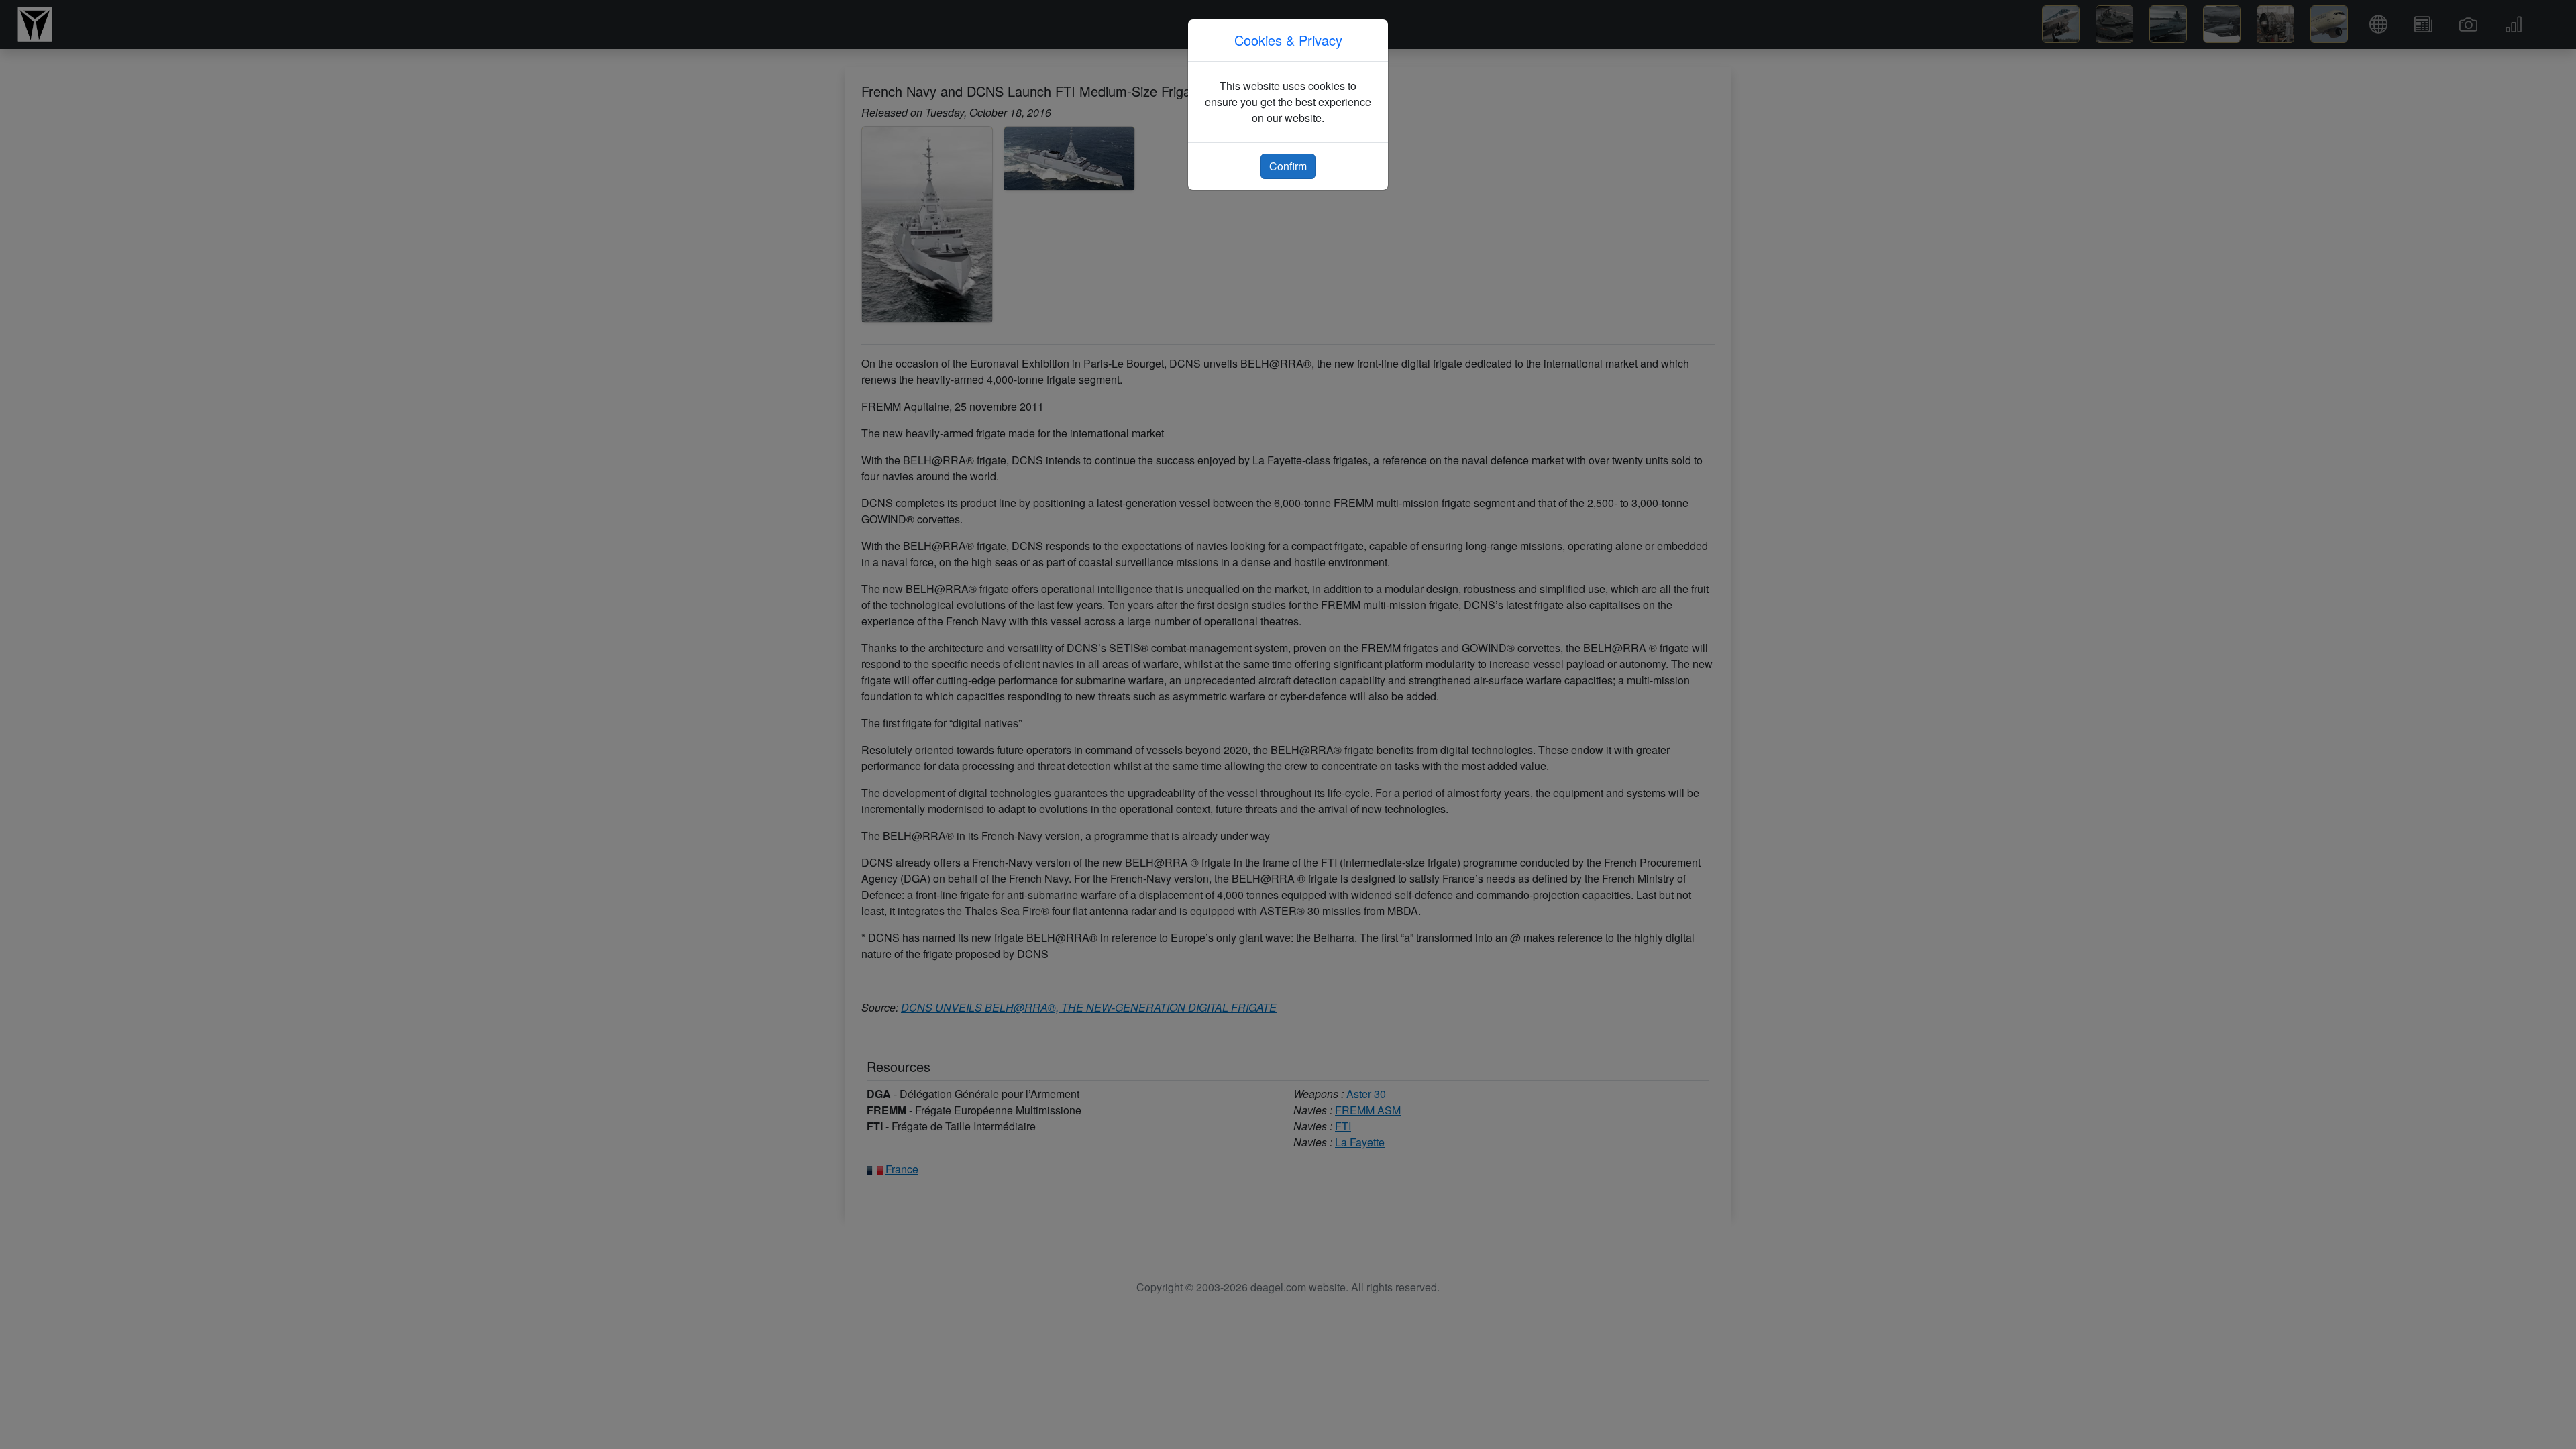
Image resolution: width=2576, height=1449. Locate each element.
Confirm (1288, 166)
